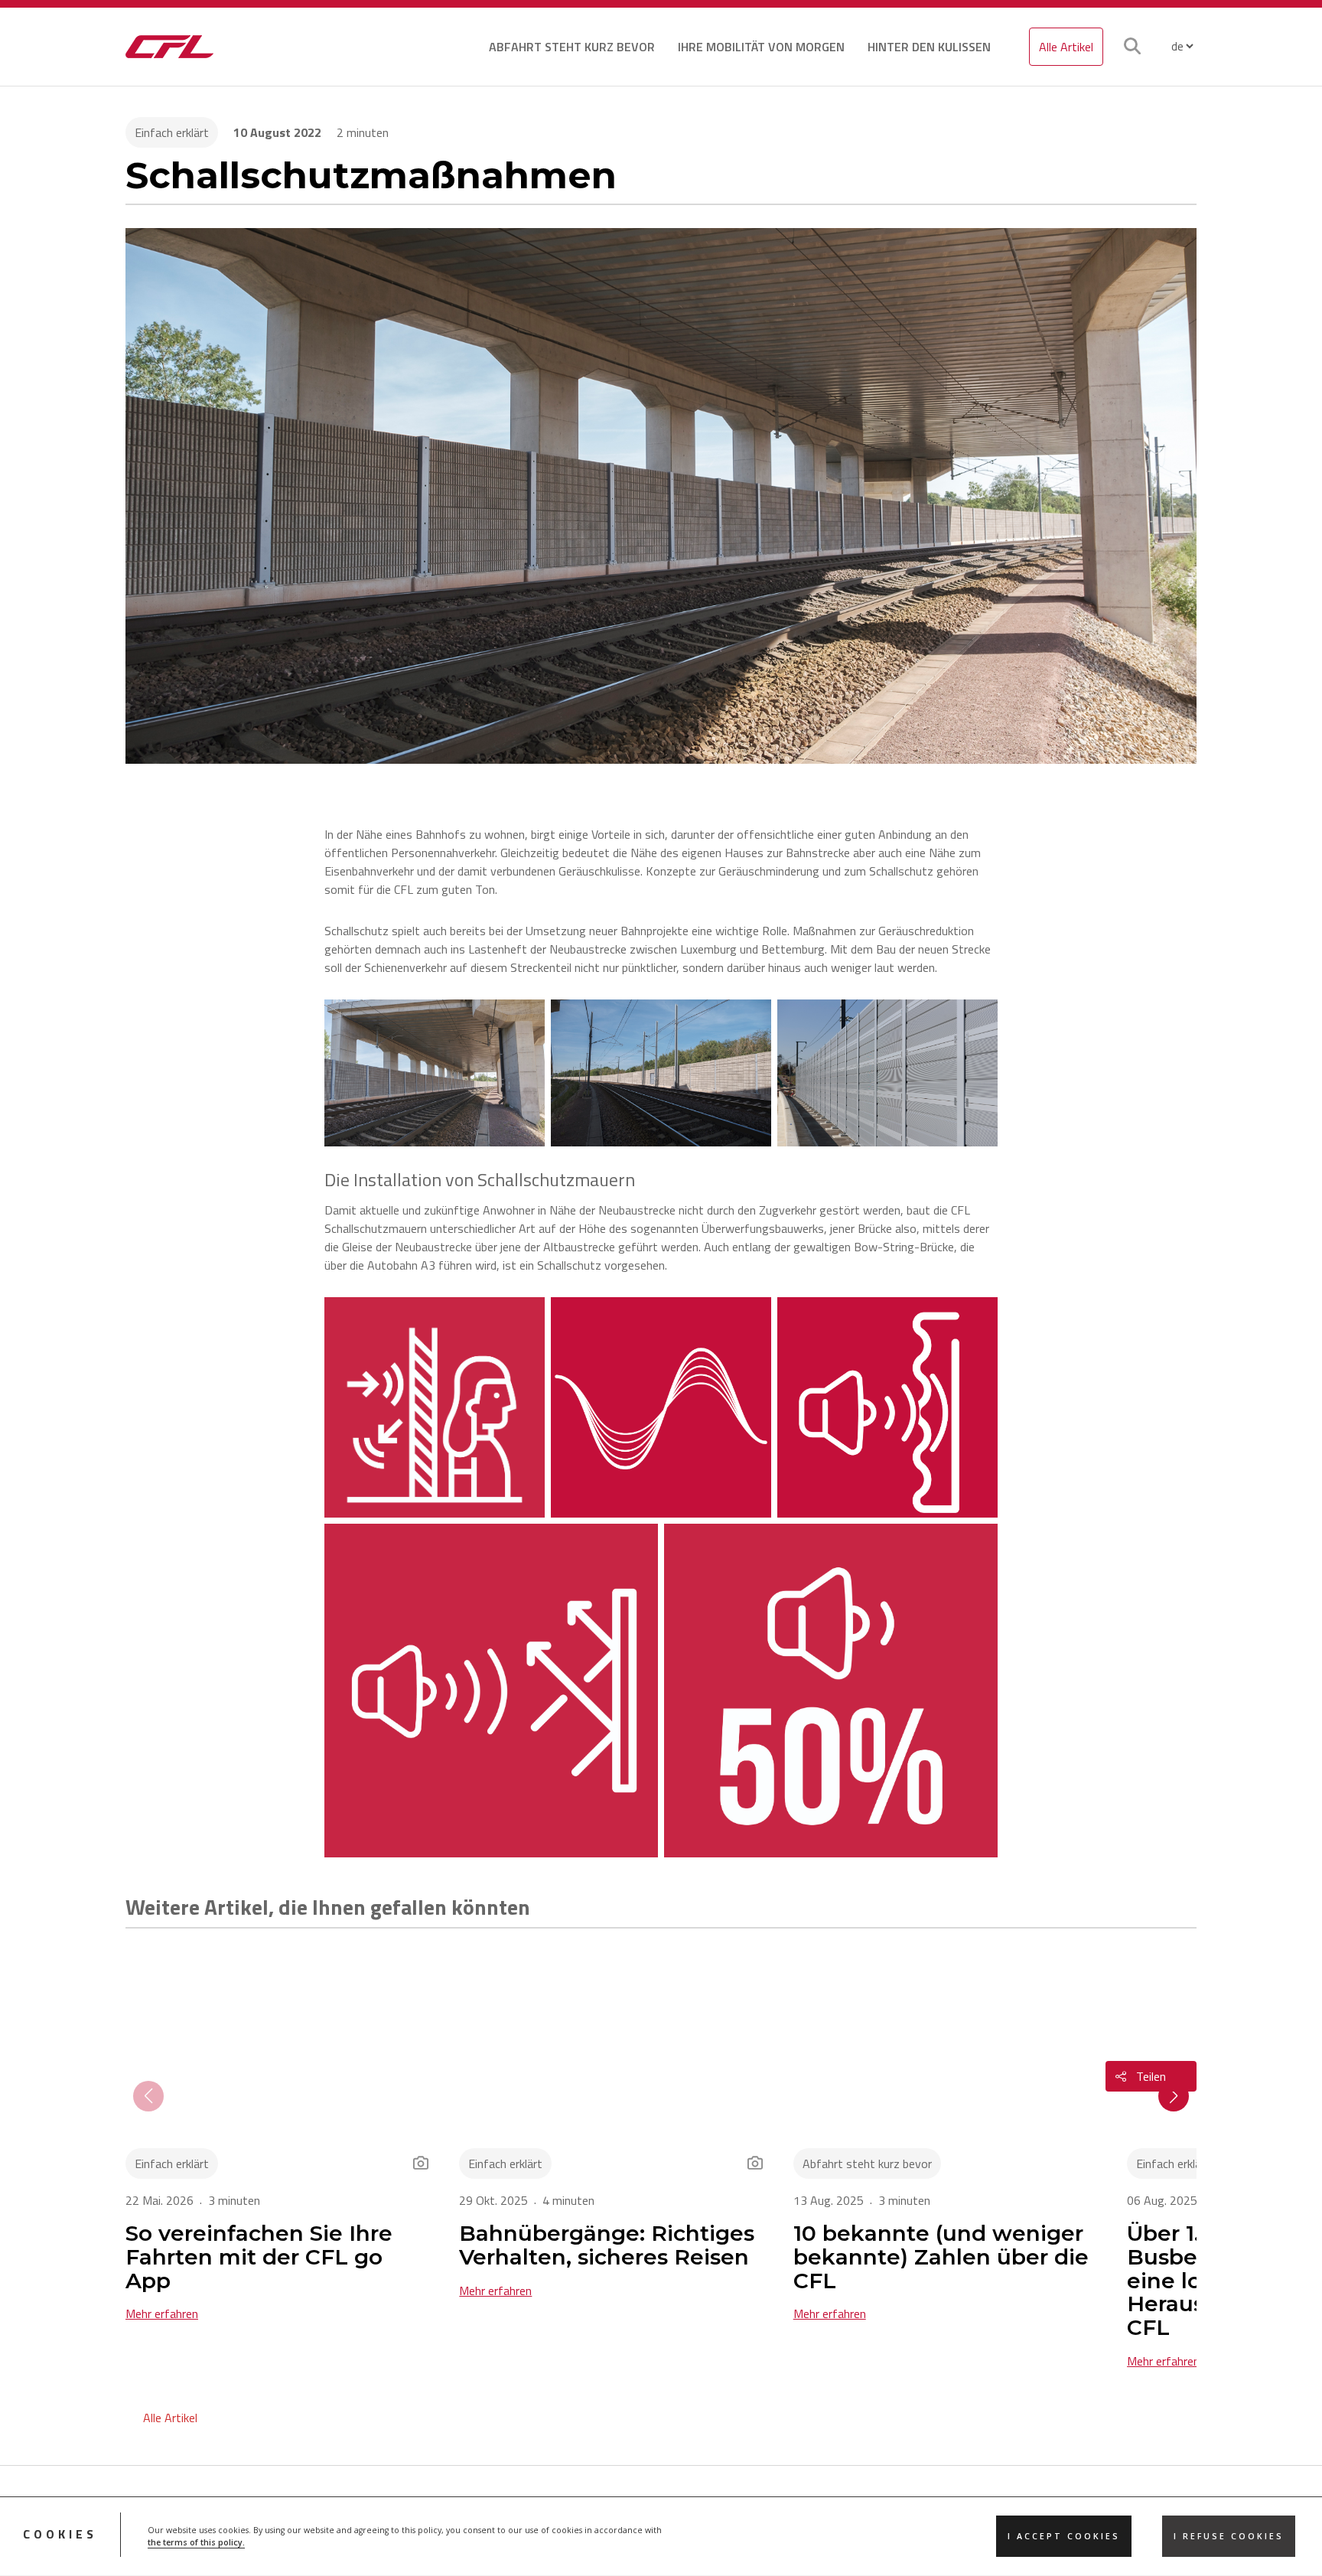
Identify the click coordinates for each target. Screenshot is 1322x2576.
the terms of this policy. (196, 2543)
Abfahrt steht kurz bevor (572, 47)
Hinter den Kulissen (929, 47)
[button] (1174, 2096)
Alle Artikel (1066, 47)
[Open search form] (1132, 47)
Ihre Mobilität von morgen (761, 47)
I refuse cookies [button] (1229, 2537)
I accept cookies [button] (1064, 2537)
